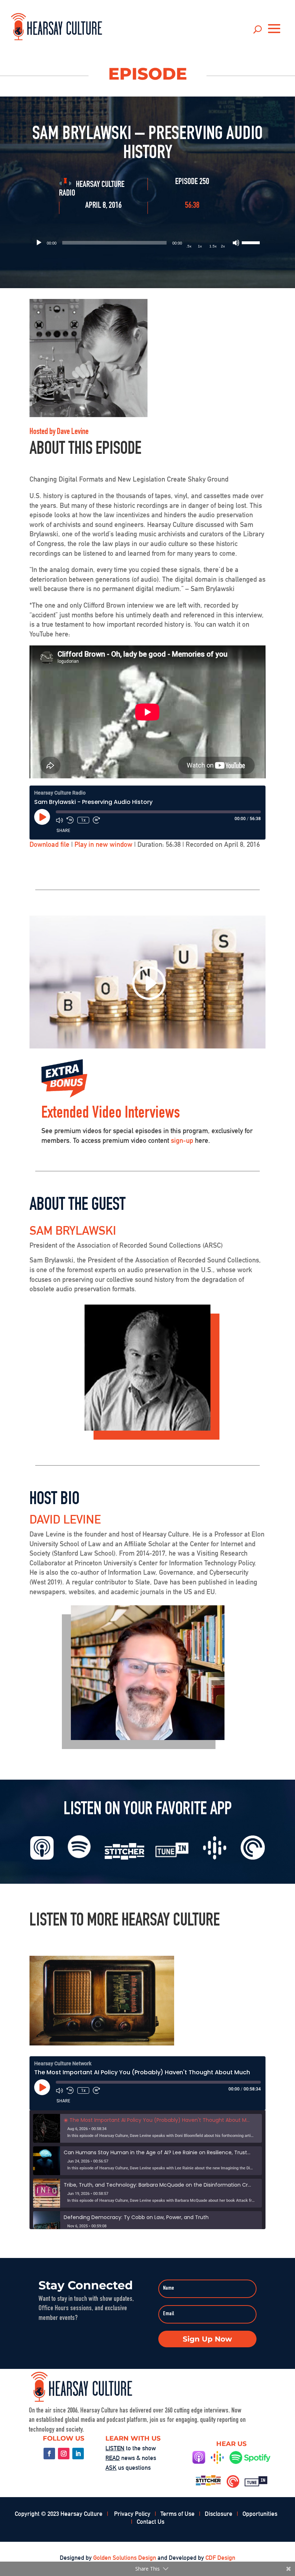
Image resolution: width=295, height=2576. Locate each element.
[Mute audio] (59, 820)
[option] (147, 2128)
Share (63, 830)
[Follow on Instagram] (64, 2454)
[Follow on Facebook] (49, 2454)
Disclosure (219, 2514)
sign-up (182, 1140)
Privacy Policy (132, 2514)
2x (223, 246)
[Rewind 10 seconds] (70, 820)
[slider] (252, 242)
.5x (189, 246)
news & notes (131, 2458)
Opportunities (260, 2514)
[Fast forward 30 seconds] (96, 820)
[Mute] (236, 243)
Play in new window (103, 844)
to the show (131, 2448)
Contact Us (151, 2522)
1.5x (213, 246)
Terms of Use (178, 2514)
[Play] (39, 243)
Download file (49, 844)
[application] (147, 243)
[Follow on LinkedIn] (78, 2454)
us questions (128, 2468)
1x (200, 246)
